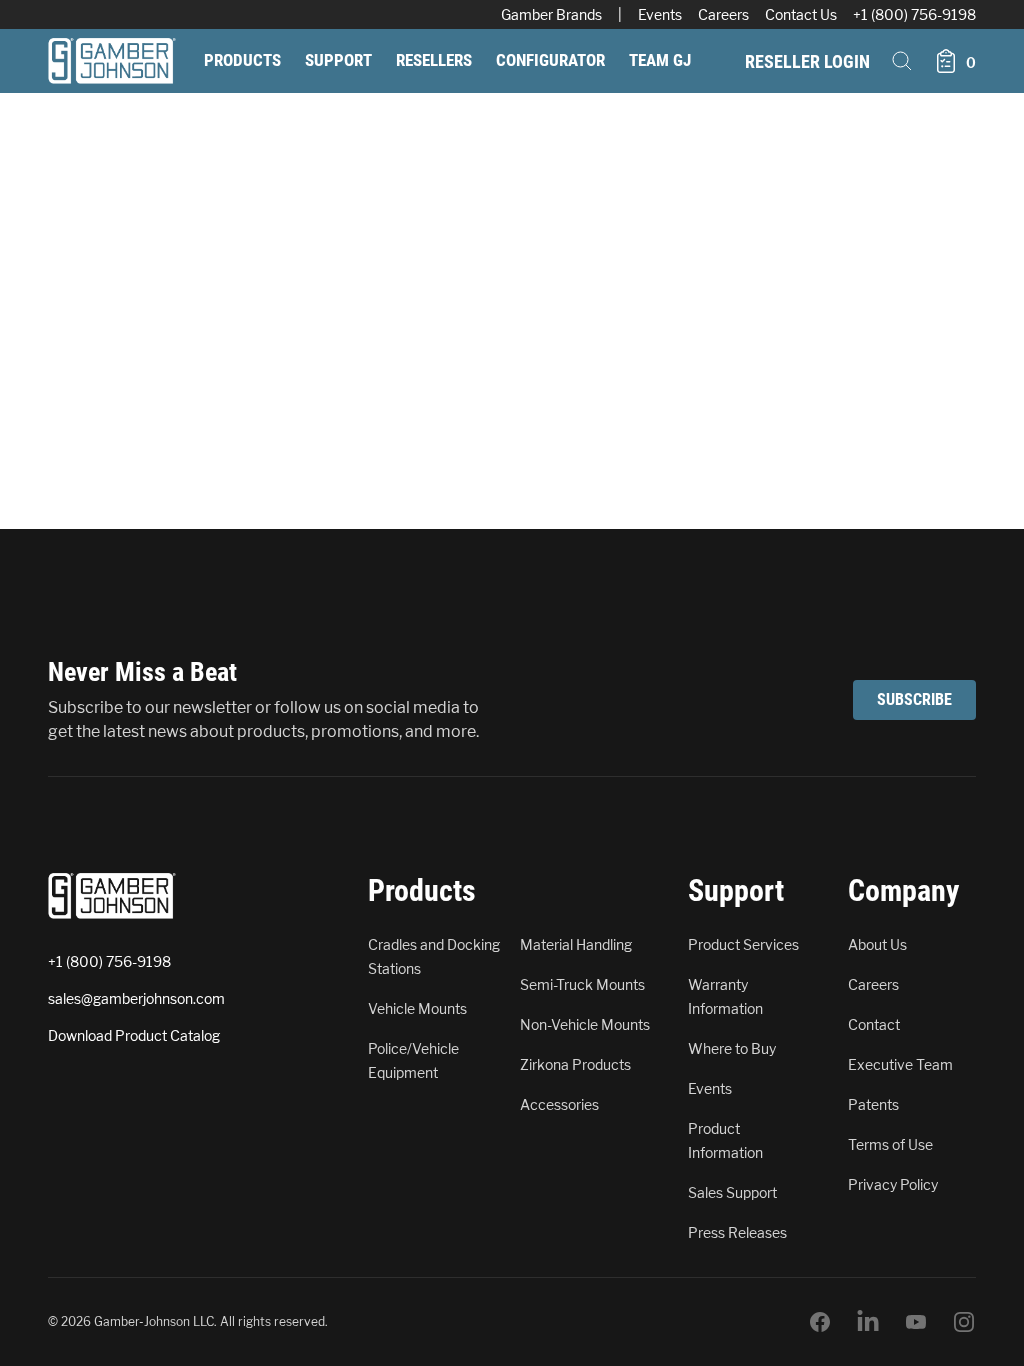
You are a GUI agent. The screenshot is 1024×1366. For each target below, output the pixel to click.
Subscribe (914, 699)
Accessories (559, 1104)
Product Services (743, 944)
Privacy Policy (893, 1184)
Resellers (434, 60)
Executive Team (900, 1064)
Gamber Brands (551, 14)
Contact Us (801, 14)
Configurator (550, 60)
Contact (874, 1024)
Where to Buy (732, 1048)
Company (903, 890)
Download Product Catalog (134, 1035)
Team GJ (660, 60)
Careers (723, 14)
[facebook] (820, 1322)
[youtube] (916, 1322)
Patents (873, 1104)
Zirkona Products (575, 1064)
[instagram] (964, 1322)
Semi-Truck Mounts (582, 984)
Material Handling (576, 944)
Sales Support (732, 1192)
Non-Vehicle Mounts (585, 1024)
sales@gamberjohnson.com (136, 998)
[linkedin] (868, 1322)
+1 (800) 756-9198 (914, 14)
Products (242, 60)
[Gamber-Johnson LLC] (112, 61)
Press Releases (737, 1232)
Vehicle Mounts (417, 1008)
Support (338, 60)
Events (660, 14)
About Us (877, 944)
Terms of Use (890, 1144)
